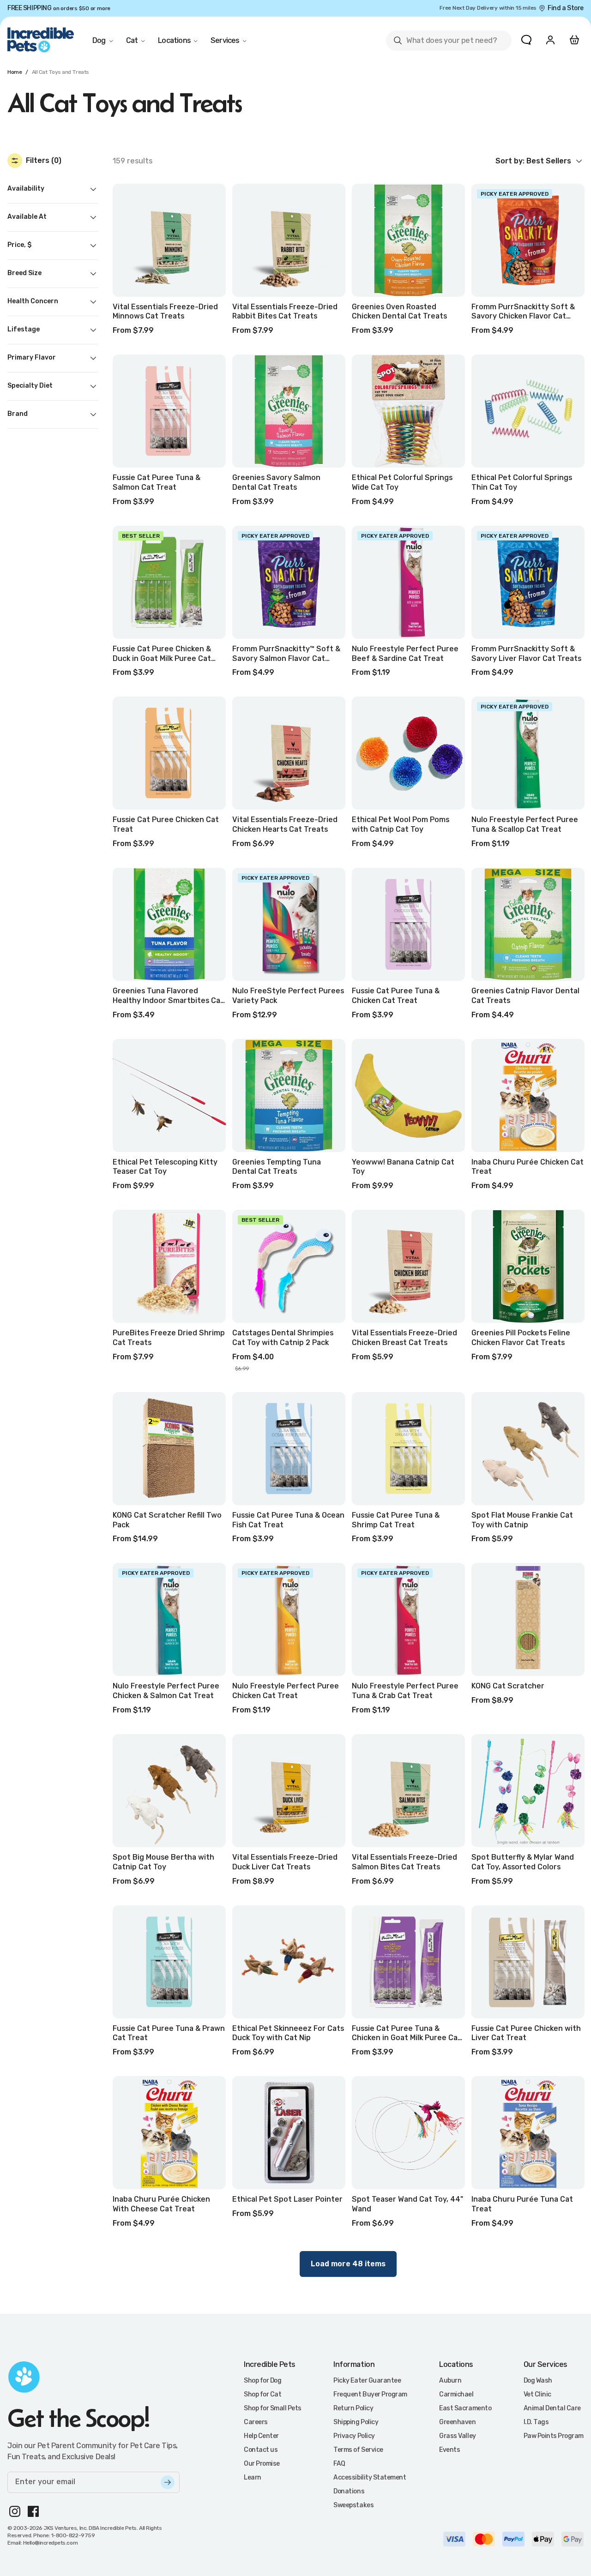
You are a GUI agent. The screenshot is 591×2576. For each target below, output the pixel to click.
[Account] (550, 40)
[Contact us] (526, 40)
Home (15, 72)
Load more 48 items (348, 2264)
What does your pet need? (445, 42)
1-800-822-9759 (73, 2535)
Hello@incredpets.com (50, 2543)
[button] (540, 161)
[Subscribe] (168, 2482)
